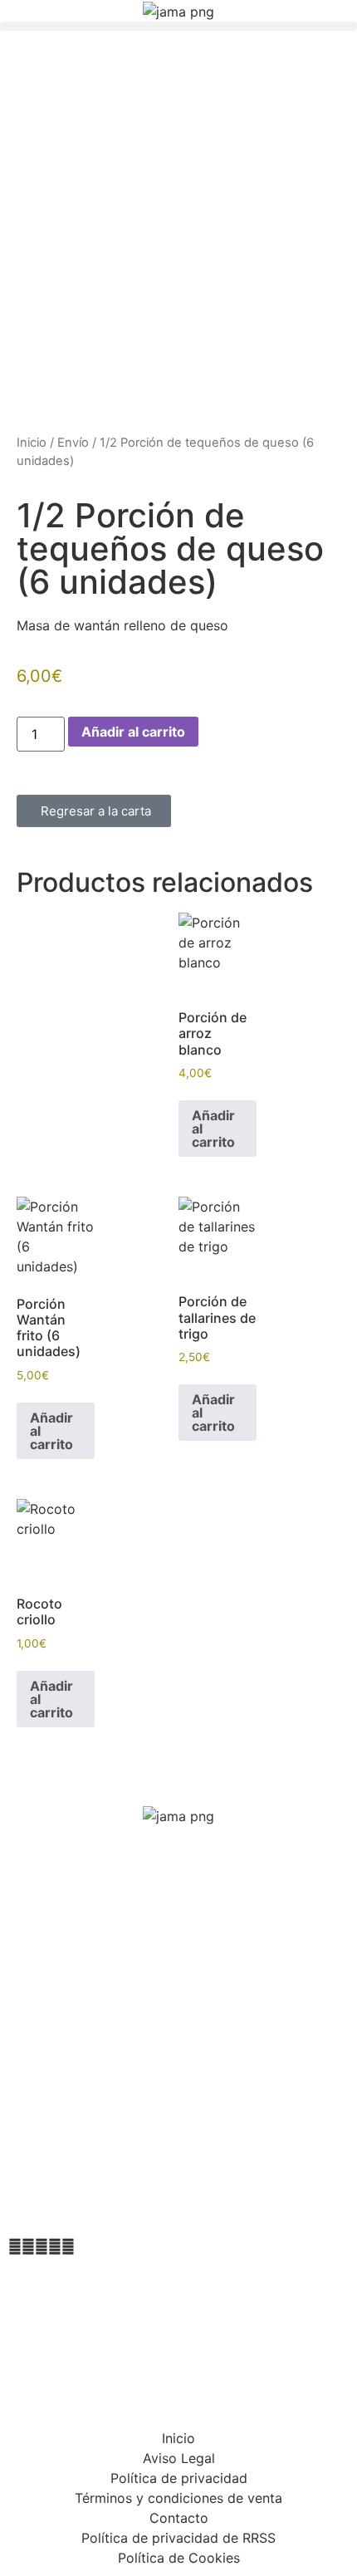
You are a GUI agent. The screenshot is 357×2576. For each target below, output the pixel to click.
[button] (178, 26)
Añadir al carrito (133, 732)
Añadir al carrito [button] (213, 1129)
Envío (73, 443)
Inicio (32, 443)
